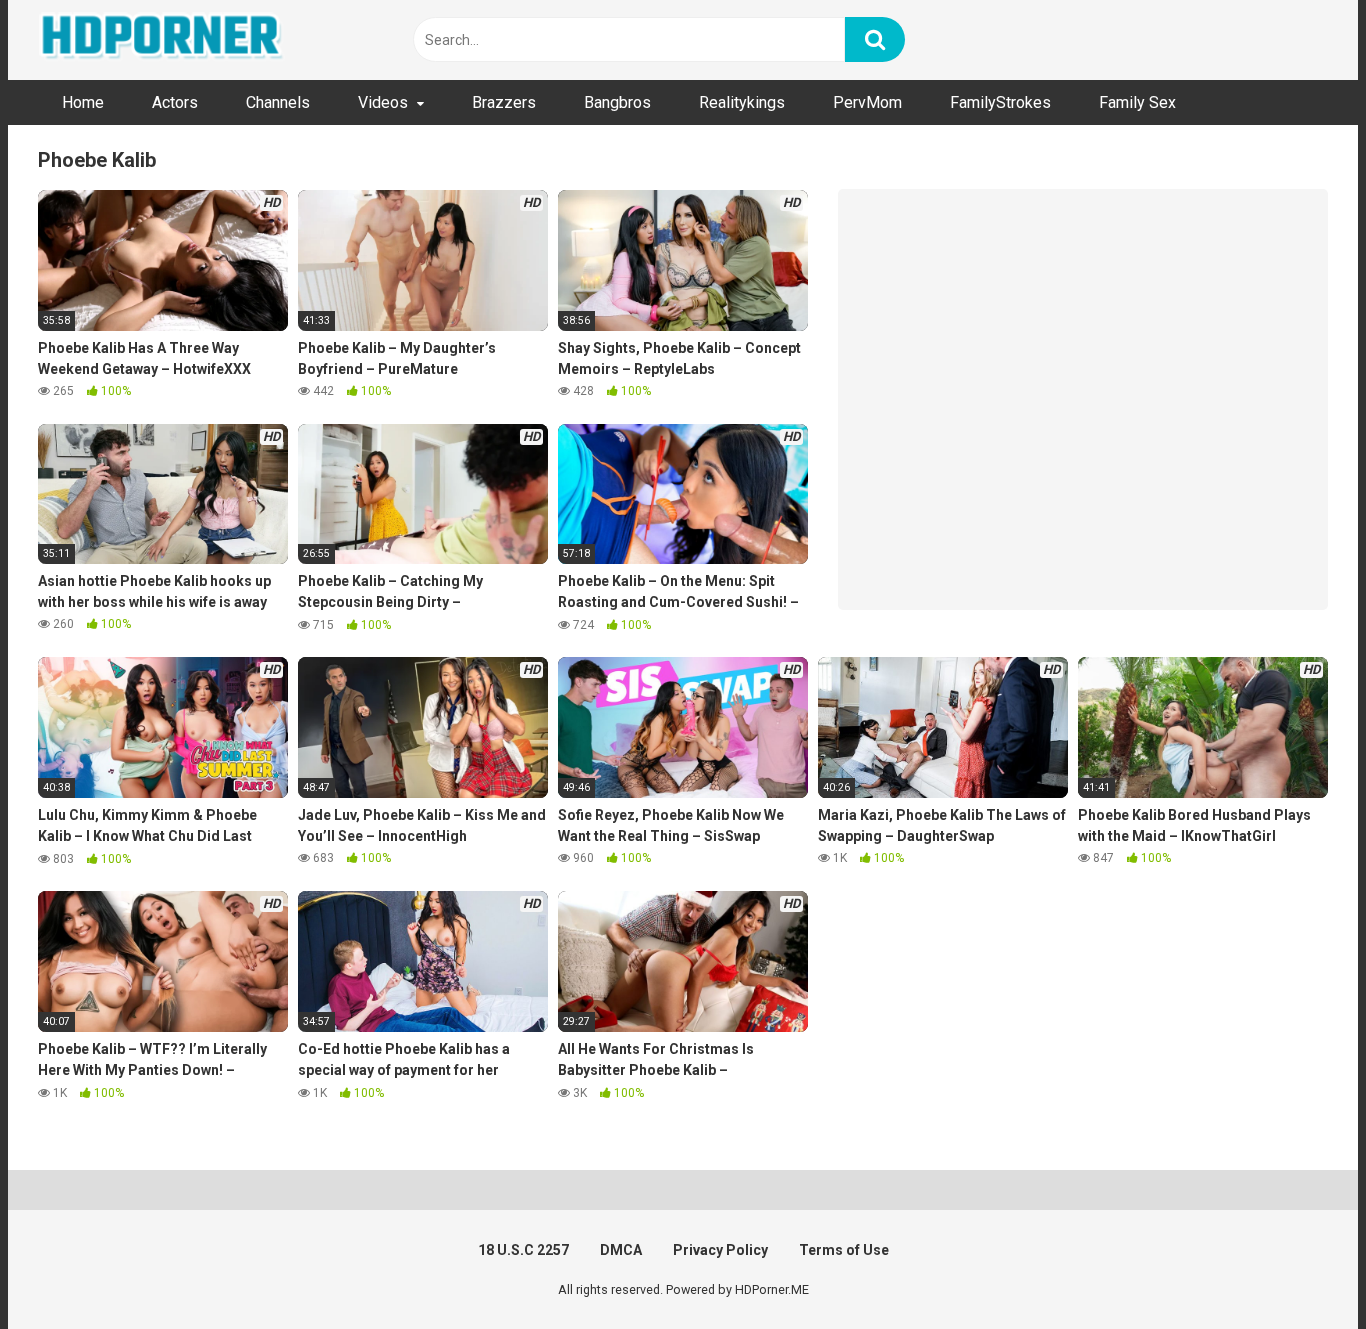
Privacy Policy (720, 1250)
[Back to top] (1299, 1268)
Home (83, 102)
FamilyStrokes (1000, 102)
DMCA (621, 1250)
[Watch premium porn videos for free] (163, 40)
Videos (383, 102)
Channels (278, 102)
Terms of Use (844, 1250)
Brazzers (504, 102)
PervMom (867, 102)
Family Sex (1137, 102)
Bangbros (617, 102)
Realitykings (742, 102)
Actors (175, 102)
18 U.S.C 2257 (523, 1250)
